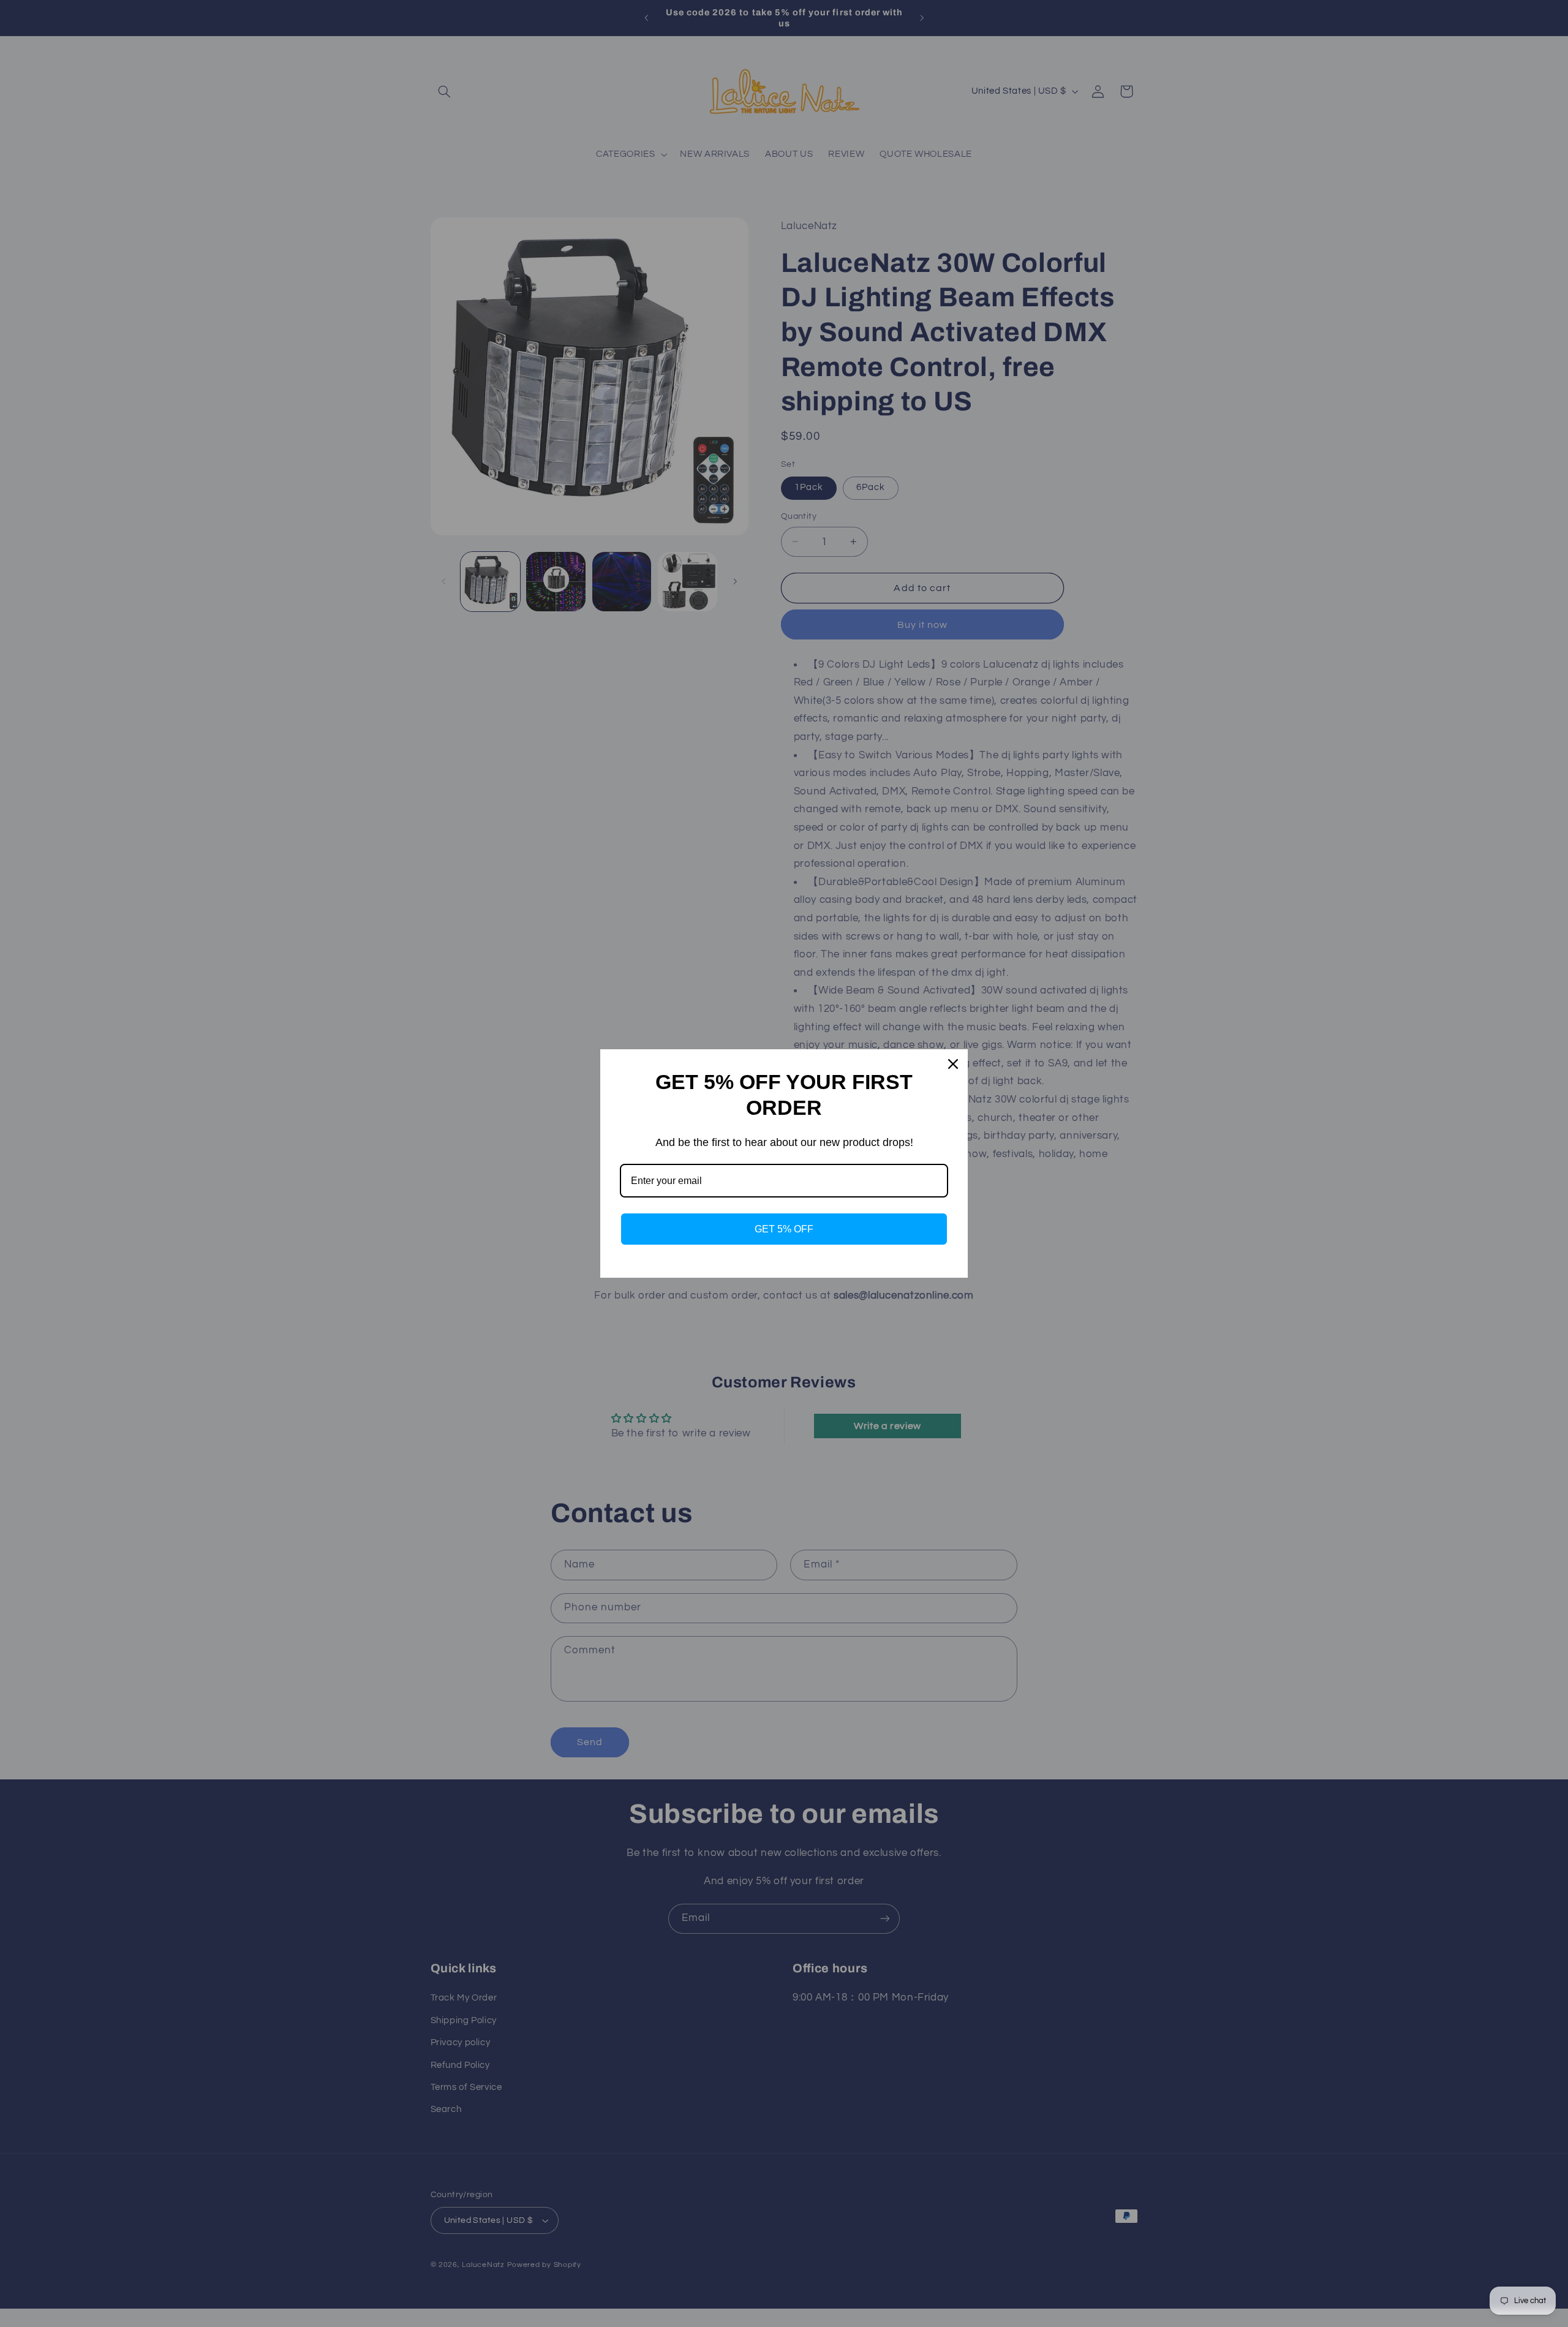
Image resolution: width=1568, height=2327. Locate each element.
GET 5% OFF (784, 1229)
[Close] (953, 1064)
